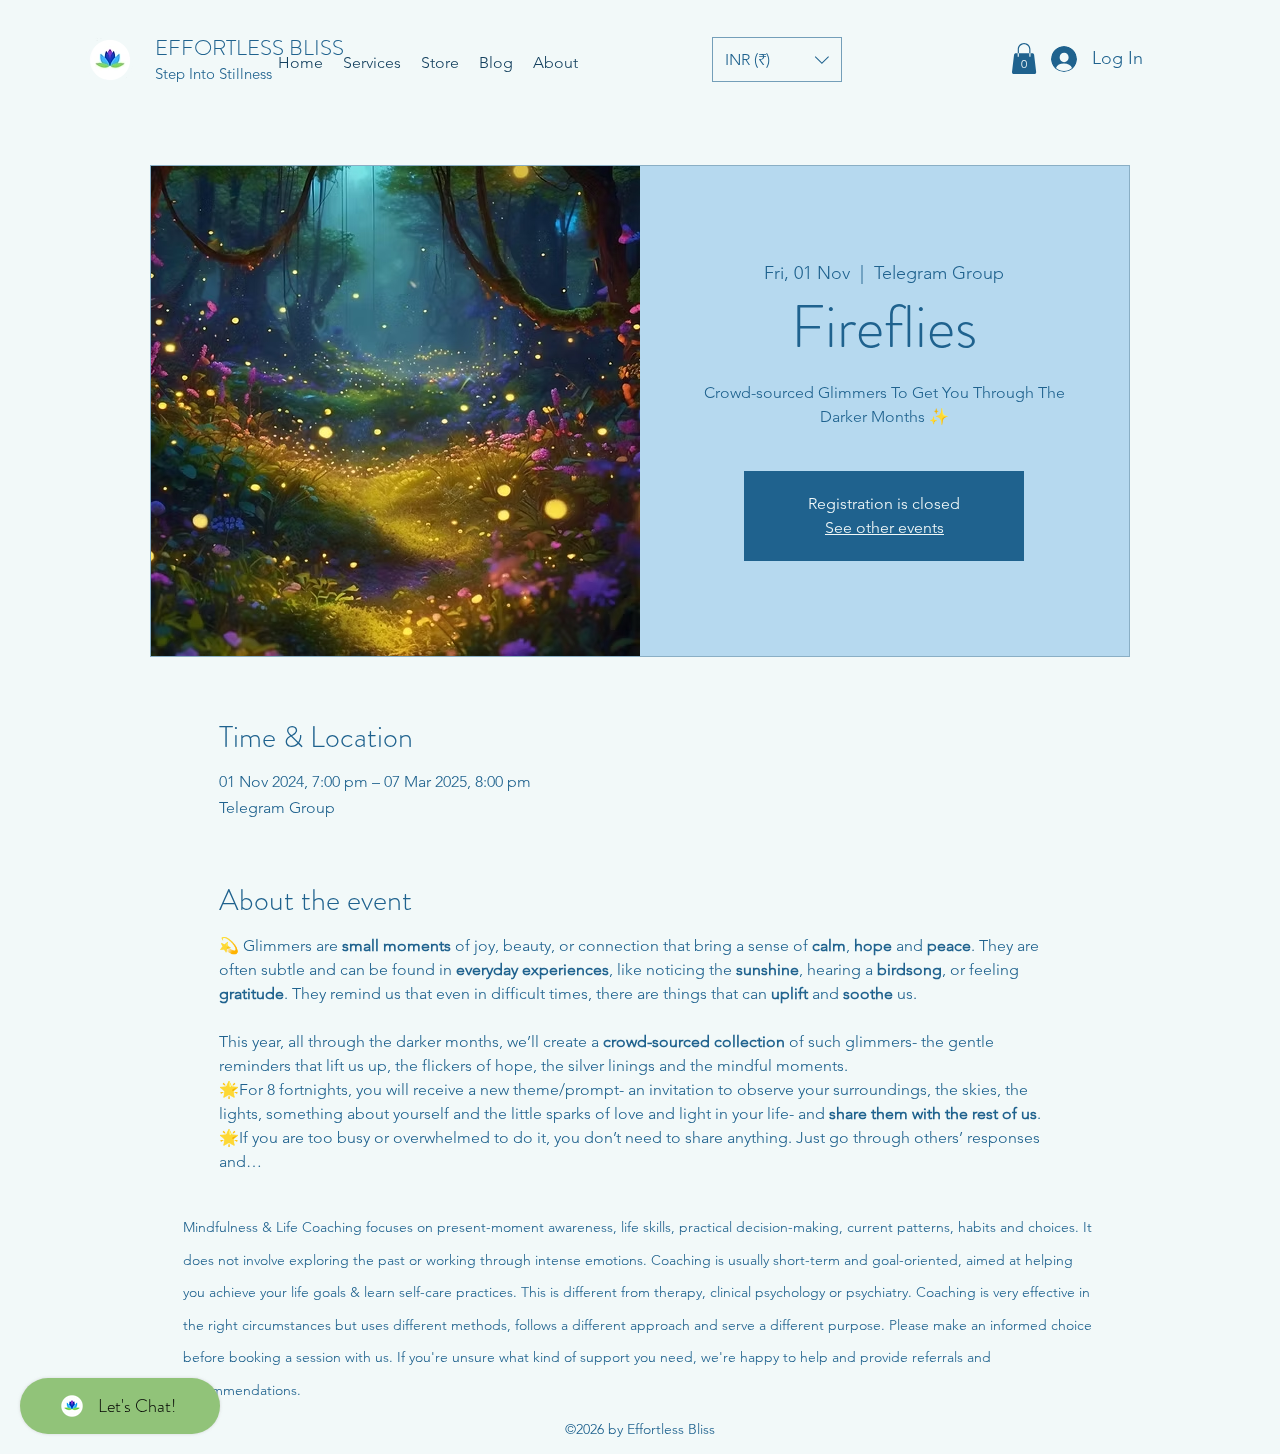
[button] (777, 59)
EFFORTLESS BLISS (249, 47)
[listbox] (777, 59)
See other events (884, 527)
